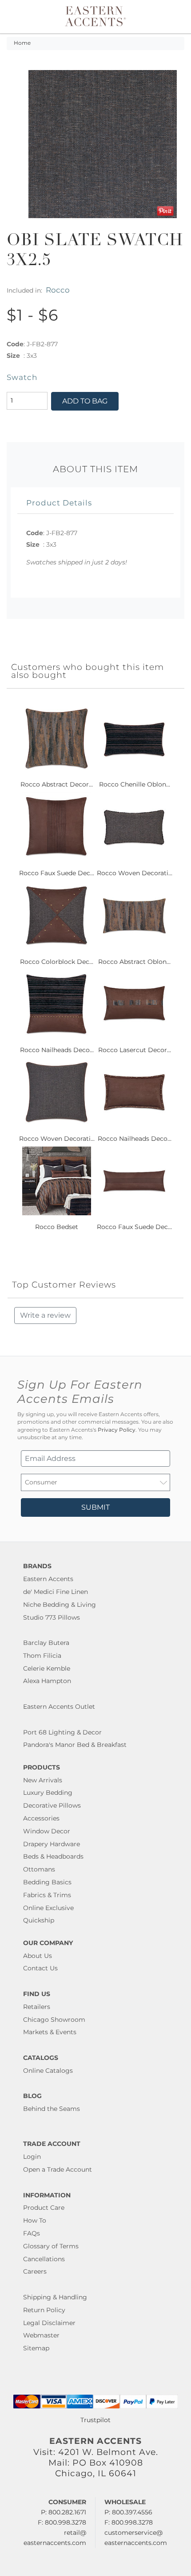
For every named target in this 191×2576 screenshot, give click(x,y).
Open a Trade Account (58, 2169)
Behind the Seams (52, 2109)
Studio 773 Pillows (52, 1617)
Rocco (58, 290)
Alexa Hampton (47, 1681)
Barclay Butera (46, 1643)
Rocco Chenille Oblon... (135, 784)
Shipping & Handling (55, 2297)
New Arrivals (43, 1780)
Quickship (39, 1920)
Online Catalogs (48, 2071)
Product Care (44, 2208)
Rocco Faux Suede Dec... (57, 873)
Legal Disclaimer (49, 2323)
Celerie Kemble (47, 1668)
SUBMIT (95, 1507)
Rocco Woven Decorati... (135, 873)
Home (22, 43)
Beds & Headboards (53, 1856)
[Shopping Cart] (176, 17)
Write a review (45, 1315)
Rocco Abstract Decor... (57, 784)
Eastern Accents (48, 1579)
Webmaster (41, 2335)
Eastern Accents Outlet (59, 1707)
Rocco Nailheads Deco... (57, 1050)
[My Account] (166, 17)
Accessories (41, 1818)
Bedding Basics (47, 1882)
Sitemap (36, 2348)
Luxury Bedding (48, 1793)
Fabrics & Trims (47, 1895)
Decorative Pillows (52, 1805)
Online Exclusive (48, 1908)
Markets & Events (50, 2032)
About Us (38, 1956)
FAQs (32, 2233)
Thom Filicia (42, 1656)
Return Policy (44, 2310)
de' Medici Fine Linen (56, 1592)
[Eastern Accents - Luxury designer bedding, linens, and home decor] (96, 16)
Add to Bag (85, 401)
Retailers (37, 2007)
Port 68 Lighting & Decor (62, 1732)
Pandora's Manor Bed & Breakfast (75, 1745)
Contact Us (40, 1968)
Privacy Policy (117, 1430)
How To (35, 2220)
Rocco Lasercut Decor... (135, 1050)
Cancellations (44, 2259)
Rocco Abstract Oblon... (134, 962)
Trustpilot (95, 2420)
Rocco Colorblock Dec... (57, 962)
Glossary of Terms (51, 2246)
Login (32, 2157)
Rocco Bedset (57, 1227)
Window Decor (47, 1831)
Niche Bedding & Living (60, 1605)
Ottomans (39, 1869)
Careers (35, 2271)
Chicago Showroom (54, 2020)
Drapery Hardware (52, 1844)
